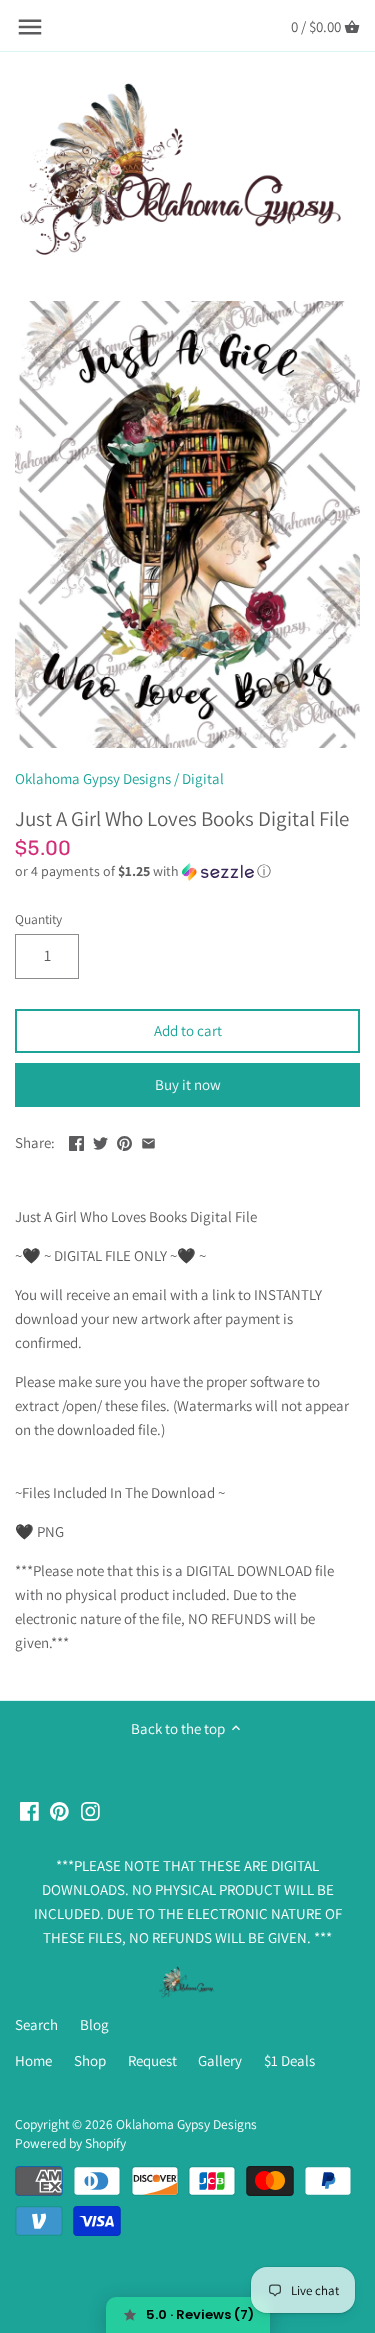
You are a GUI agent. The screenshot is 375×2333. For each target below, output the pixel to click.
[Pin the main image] (124, 1140)
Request (152, 2060)
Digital (203, 778)
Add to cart (188, 1030)
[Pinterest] (59, 1810)
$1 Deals (289, 2060)
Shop (90, 2060)
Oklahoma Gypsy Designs (93, 778)
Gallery (220, 2060)
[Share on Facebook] (76, 1140)
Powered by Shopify (70, 2143)
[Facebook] (29, 1810)
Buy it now (188, 1084)
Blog (94, 2024)
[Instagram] (90, 1810)
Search (36, 2024)
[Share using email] (148, 1140)
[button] (187, 871)
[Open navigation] (30, 27)
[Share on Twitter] (100, 1140)
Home (33, 2060)
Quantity (38, 919)
